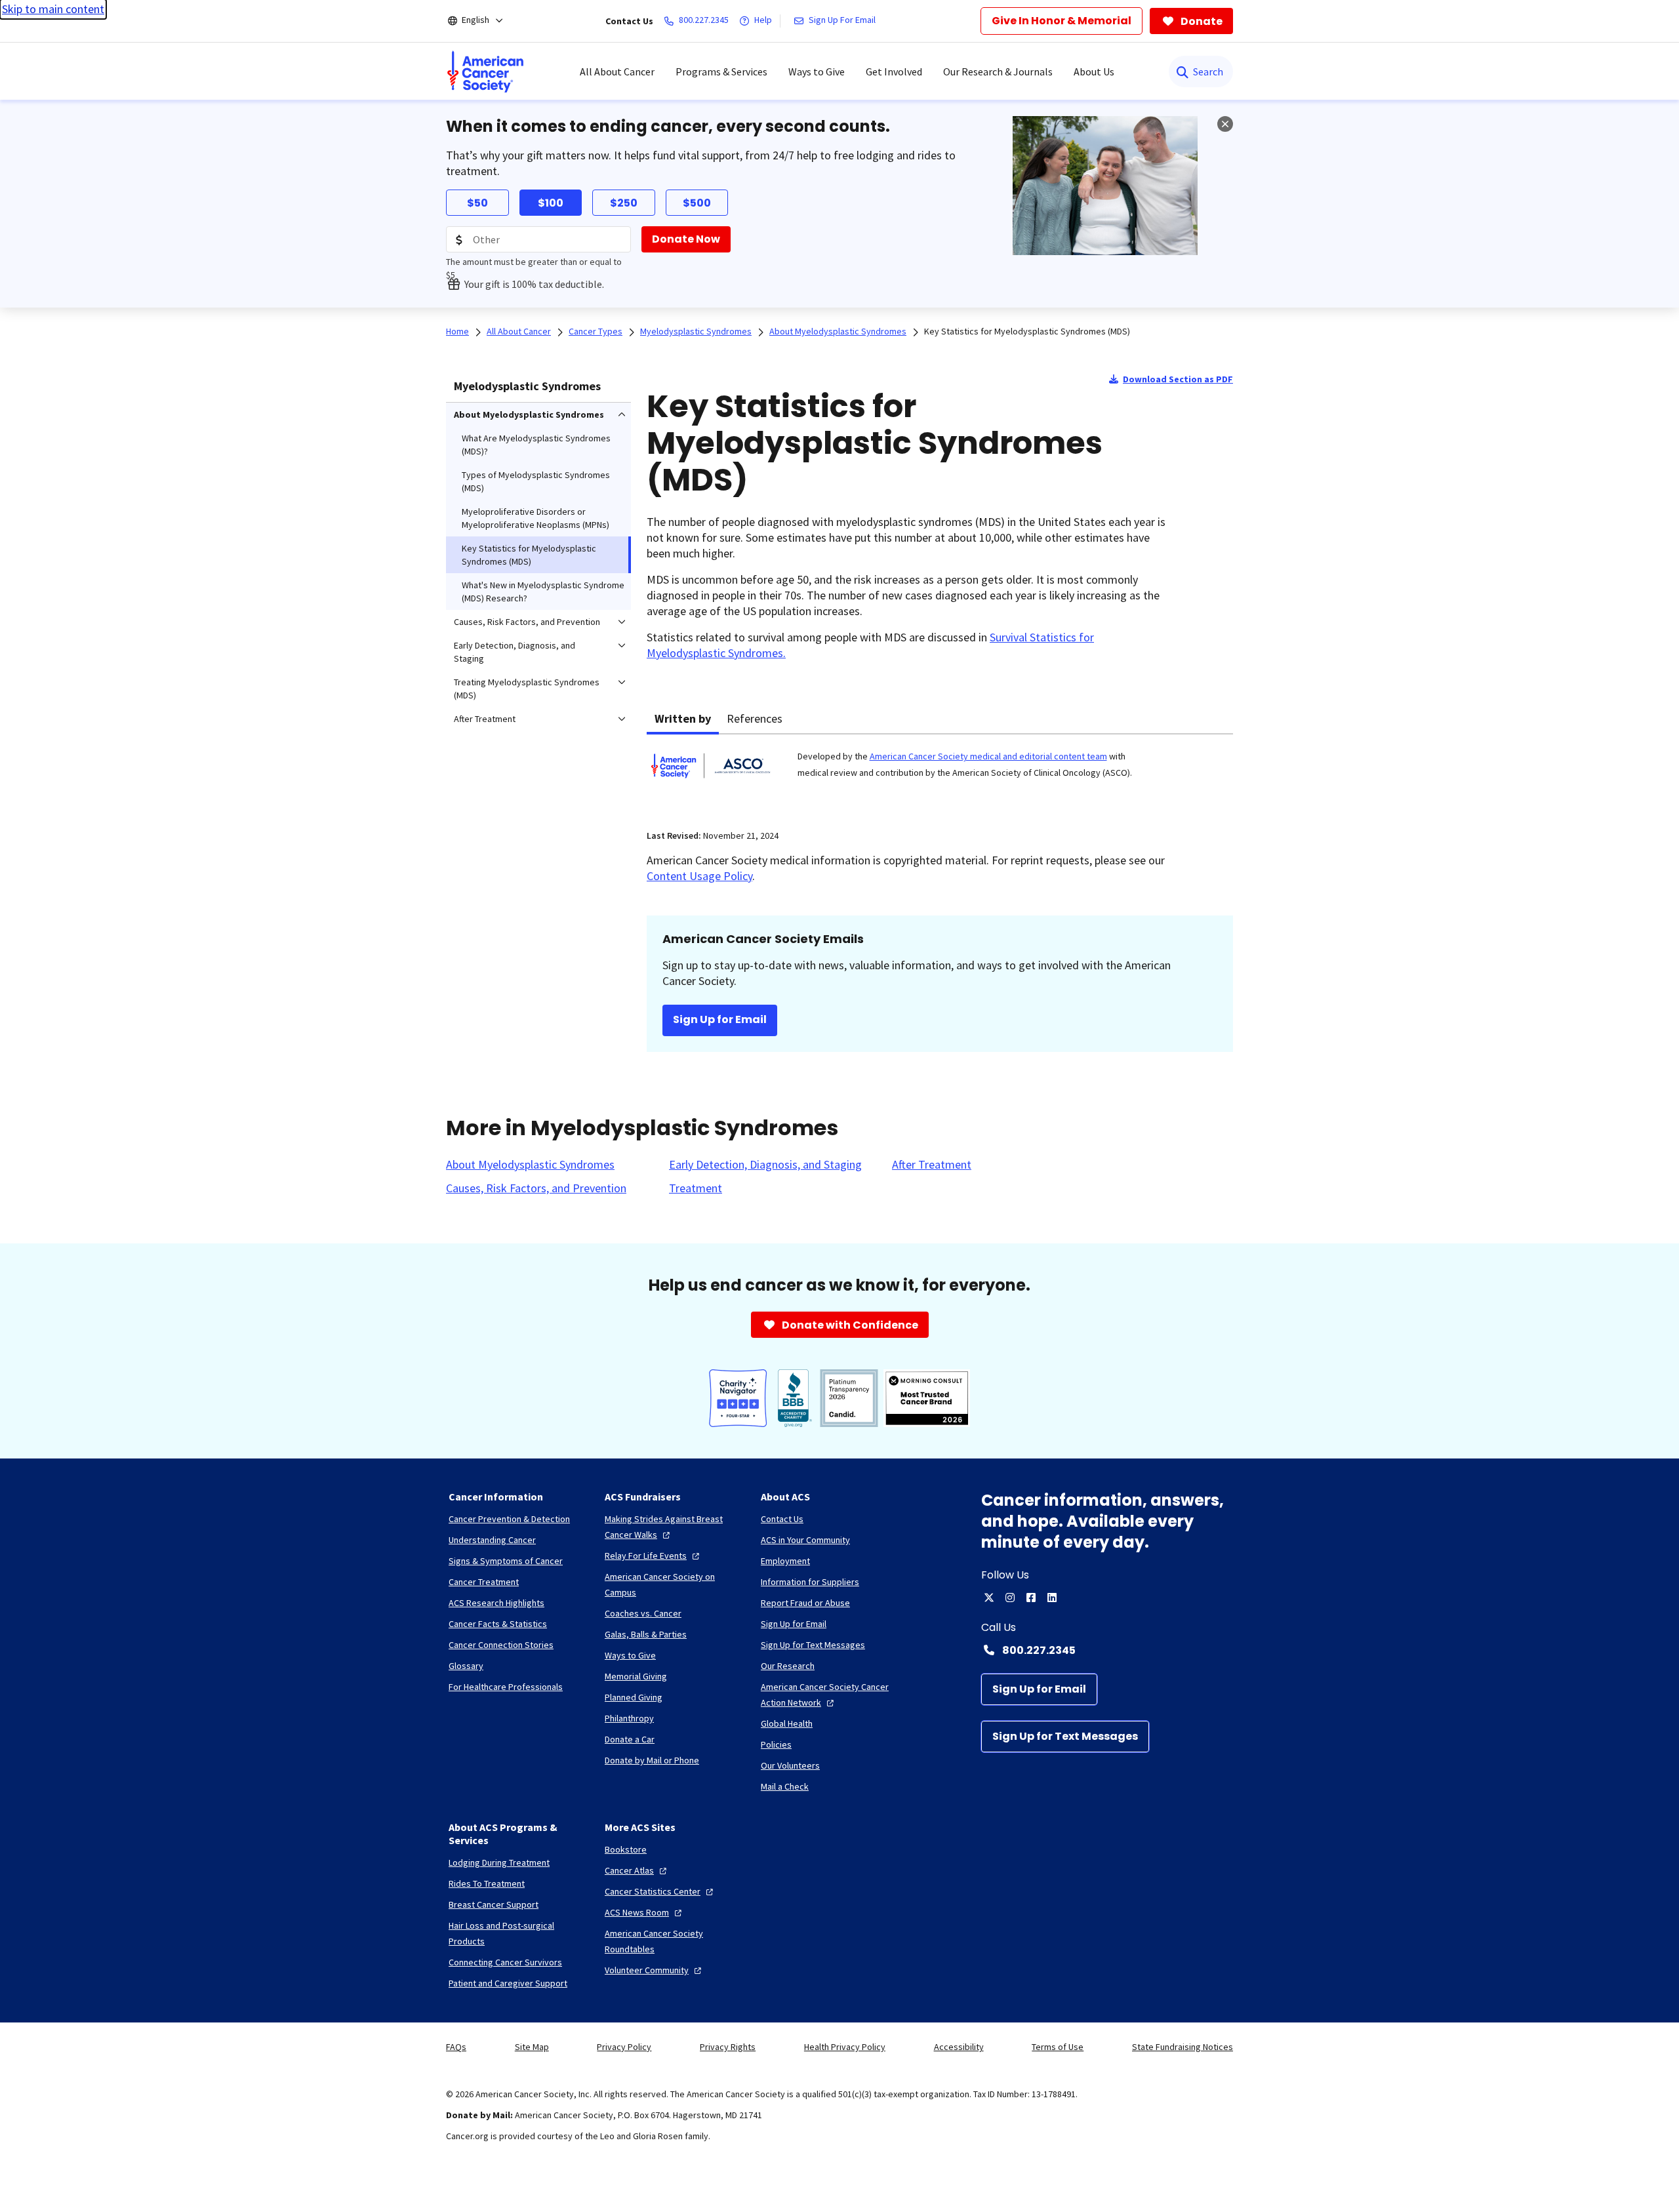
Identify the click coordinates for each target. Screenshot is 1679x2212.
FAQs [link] (456, 2047)
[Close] (1225, 124)
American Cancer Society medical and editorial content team (988, 756)
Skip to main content (53, 9)
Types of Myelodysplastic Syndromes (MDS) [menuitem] (536, 481)
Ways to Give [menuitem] (817, 71)
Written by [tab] (683, 718)
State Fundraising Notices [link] (1183, 2047)
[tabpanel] (940, 774)
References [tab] (755, 718)
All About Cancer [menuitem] (617, 71)
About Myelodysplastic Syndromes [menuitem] (529, 414)
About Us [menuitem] (1094, 71)
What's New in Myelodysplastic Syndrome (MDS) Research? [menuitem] (543, 592)
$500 (697, 203)
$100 (551, 203)
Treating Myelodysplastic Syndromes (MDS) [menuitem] (527, 689)
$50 (477, 203)
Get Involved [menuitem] (894, 71)
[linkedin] (1052, 1598)
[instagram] (1010, 1598)
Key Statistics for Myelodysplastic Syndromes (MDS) (1027, 331)
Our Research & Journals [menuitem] (998, 71)
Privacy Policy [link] (624, 2047)
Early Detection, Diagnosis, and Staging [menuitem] (515, 652)
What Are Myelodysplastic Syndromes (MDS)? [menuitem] (536, 445)
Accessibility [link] (959, 2047)
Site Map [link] (532, 2047)
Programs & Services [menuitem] (721, 71)
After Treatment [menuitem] (485, 719)
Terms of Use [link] (1058, 2047)
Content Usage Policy (699, 876)
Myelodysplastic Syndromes (527, 386)
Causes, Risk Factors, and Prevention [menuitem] (527, 622)
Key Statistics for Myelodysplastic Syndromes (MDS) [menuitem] (529, 555)
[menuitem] (485, 71)
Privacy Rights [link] (728, 2047)
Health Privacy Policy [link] (845, 2047)
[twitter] (989, 1598)
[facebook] (1031, 1598)
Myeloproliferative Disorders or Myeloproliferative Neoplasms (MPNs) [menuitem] (536, 518)
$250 (624, 203)
